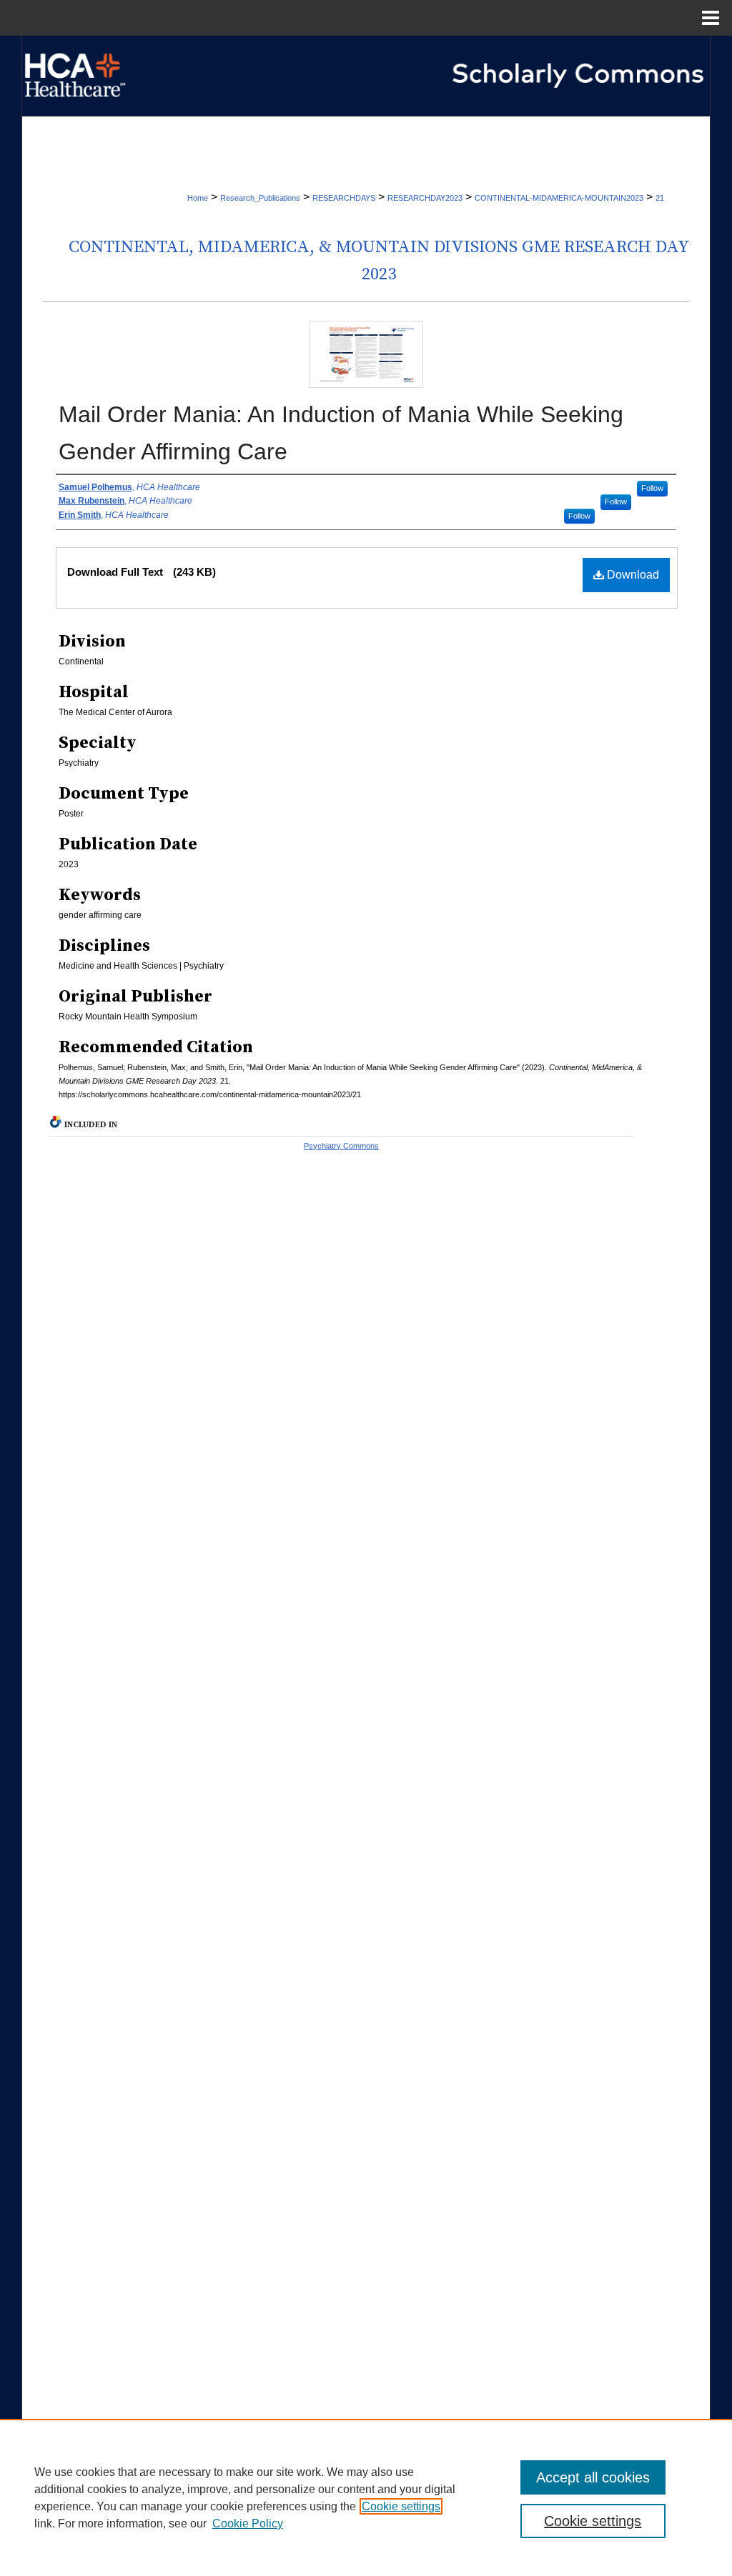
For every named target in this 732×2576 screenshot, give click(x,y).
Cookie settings (401, 2506)
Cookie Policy (248, 2523)
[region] (366, 2497)
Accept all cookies (593, 2477)
